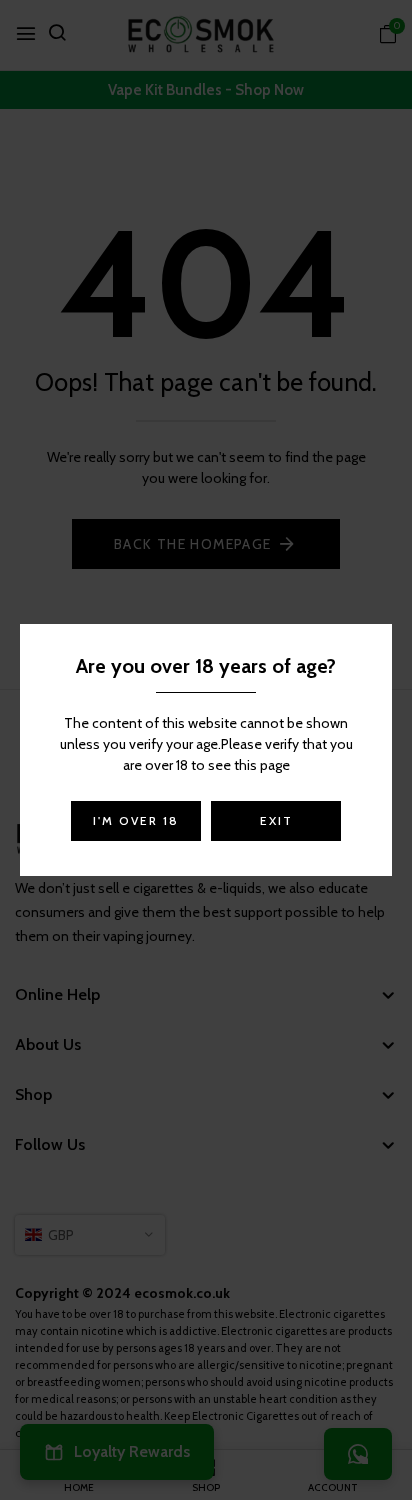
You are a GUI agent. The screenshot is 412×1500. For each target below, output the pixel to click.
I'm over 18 (136, 820)
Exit (276, 820)
